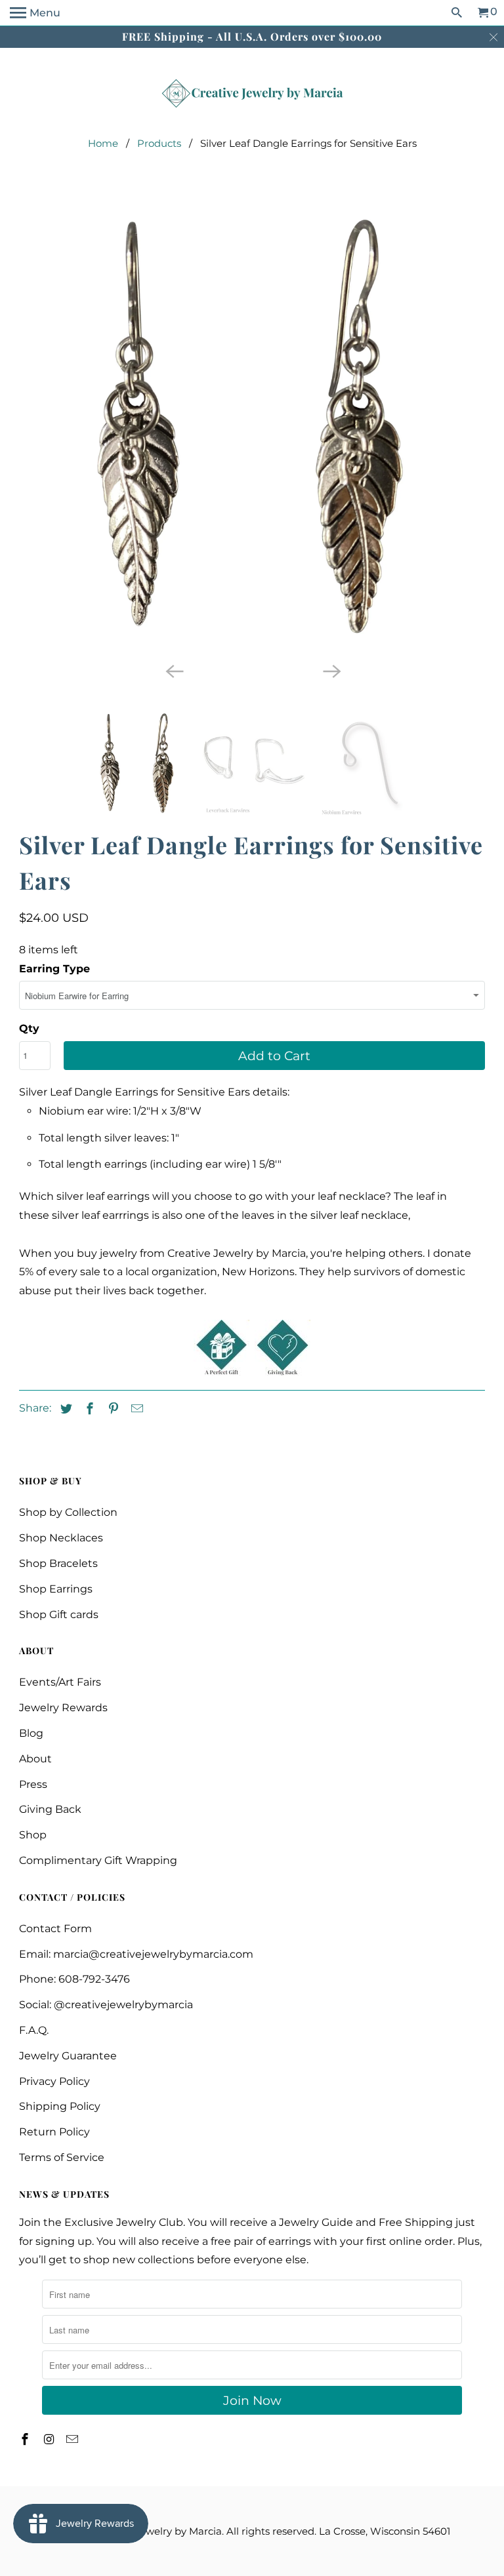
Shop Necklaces (61, 1538)
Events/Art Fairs (60, 1682)
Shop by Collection (68, 1512)
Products (159, 143)
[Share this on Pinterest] (112, 1409)
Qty (29, 1028)
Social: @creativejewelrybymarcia (106, 2005)
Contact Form (55, 1929)
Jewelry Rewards (63, 1708)
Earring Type (54, 969)
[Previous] (173, 670)
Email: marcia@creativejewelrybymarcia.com (136, 1954)
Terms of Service (62, 2157)
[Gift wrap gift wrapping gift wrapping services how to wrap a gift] (221, 1372)
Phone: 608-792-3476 (74, 1979)
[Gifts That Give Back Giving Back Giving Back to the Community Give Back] (283, 1372)
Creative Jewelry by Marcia (157, 2531)
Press (33, 1784)
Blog (31, 1733)
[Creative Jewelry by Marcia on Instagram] (50, 2440)
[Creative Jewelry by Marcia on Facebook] (26, 2440)
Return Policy (54, 2132)
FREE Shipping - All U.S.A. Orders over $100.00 (252, 36)
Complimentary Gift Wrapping (98, 1860)
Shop (33, 1835)
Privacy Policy (54, 2081)
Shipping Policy (60, 2106)
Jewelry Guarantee (68, 2056)
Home (103, 143)
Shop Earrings (56, 1589)
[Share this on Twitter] (64, 1409)
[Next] (331, 670)
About (35, 1759)
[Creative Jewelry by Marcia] (252, 93)
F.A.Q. (34, 2030)
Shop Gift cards (59, 1615)
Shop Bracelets (58, 1563)
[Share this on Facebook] (88, 1409)
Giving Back (50, 1809)
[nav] (35, 13)
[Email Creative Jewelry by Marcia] (73, 2440)
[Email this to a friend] (135, 1409)
